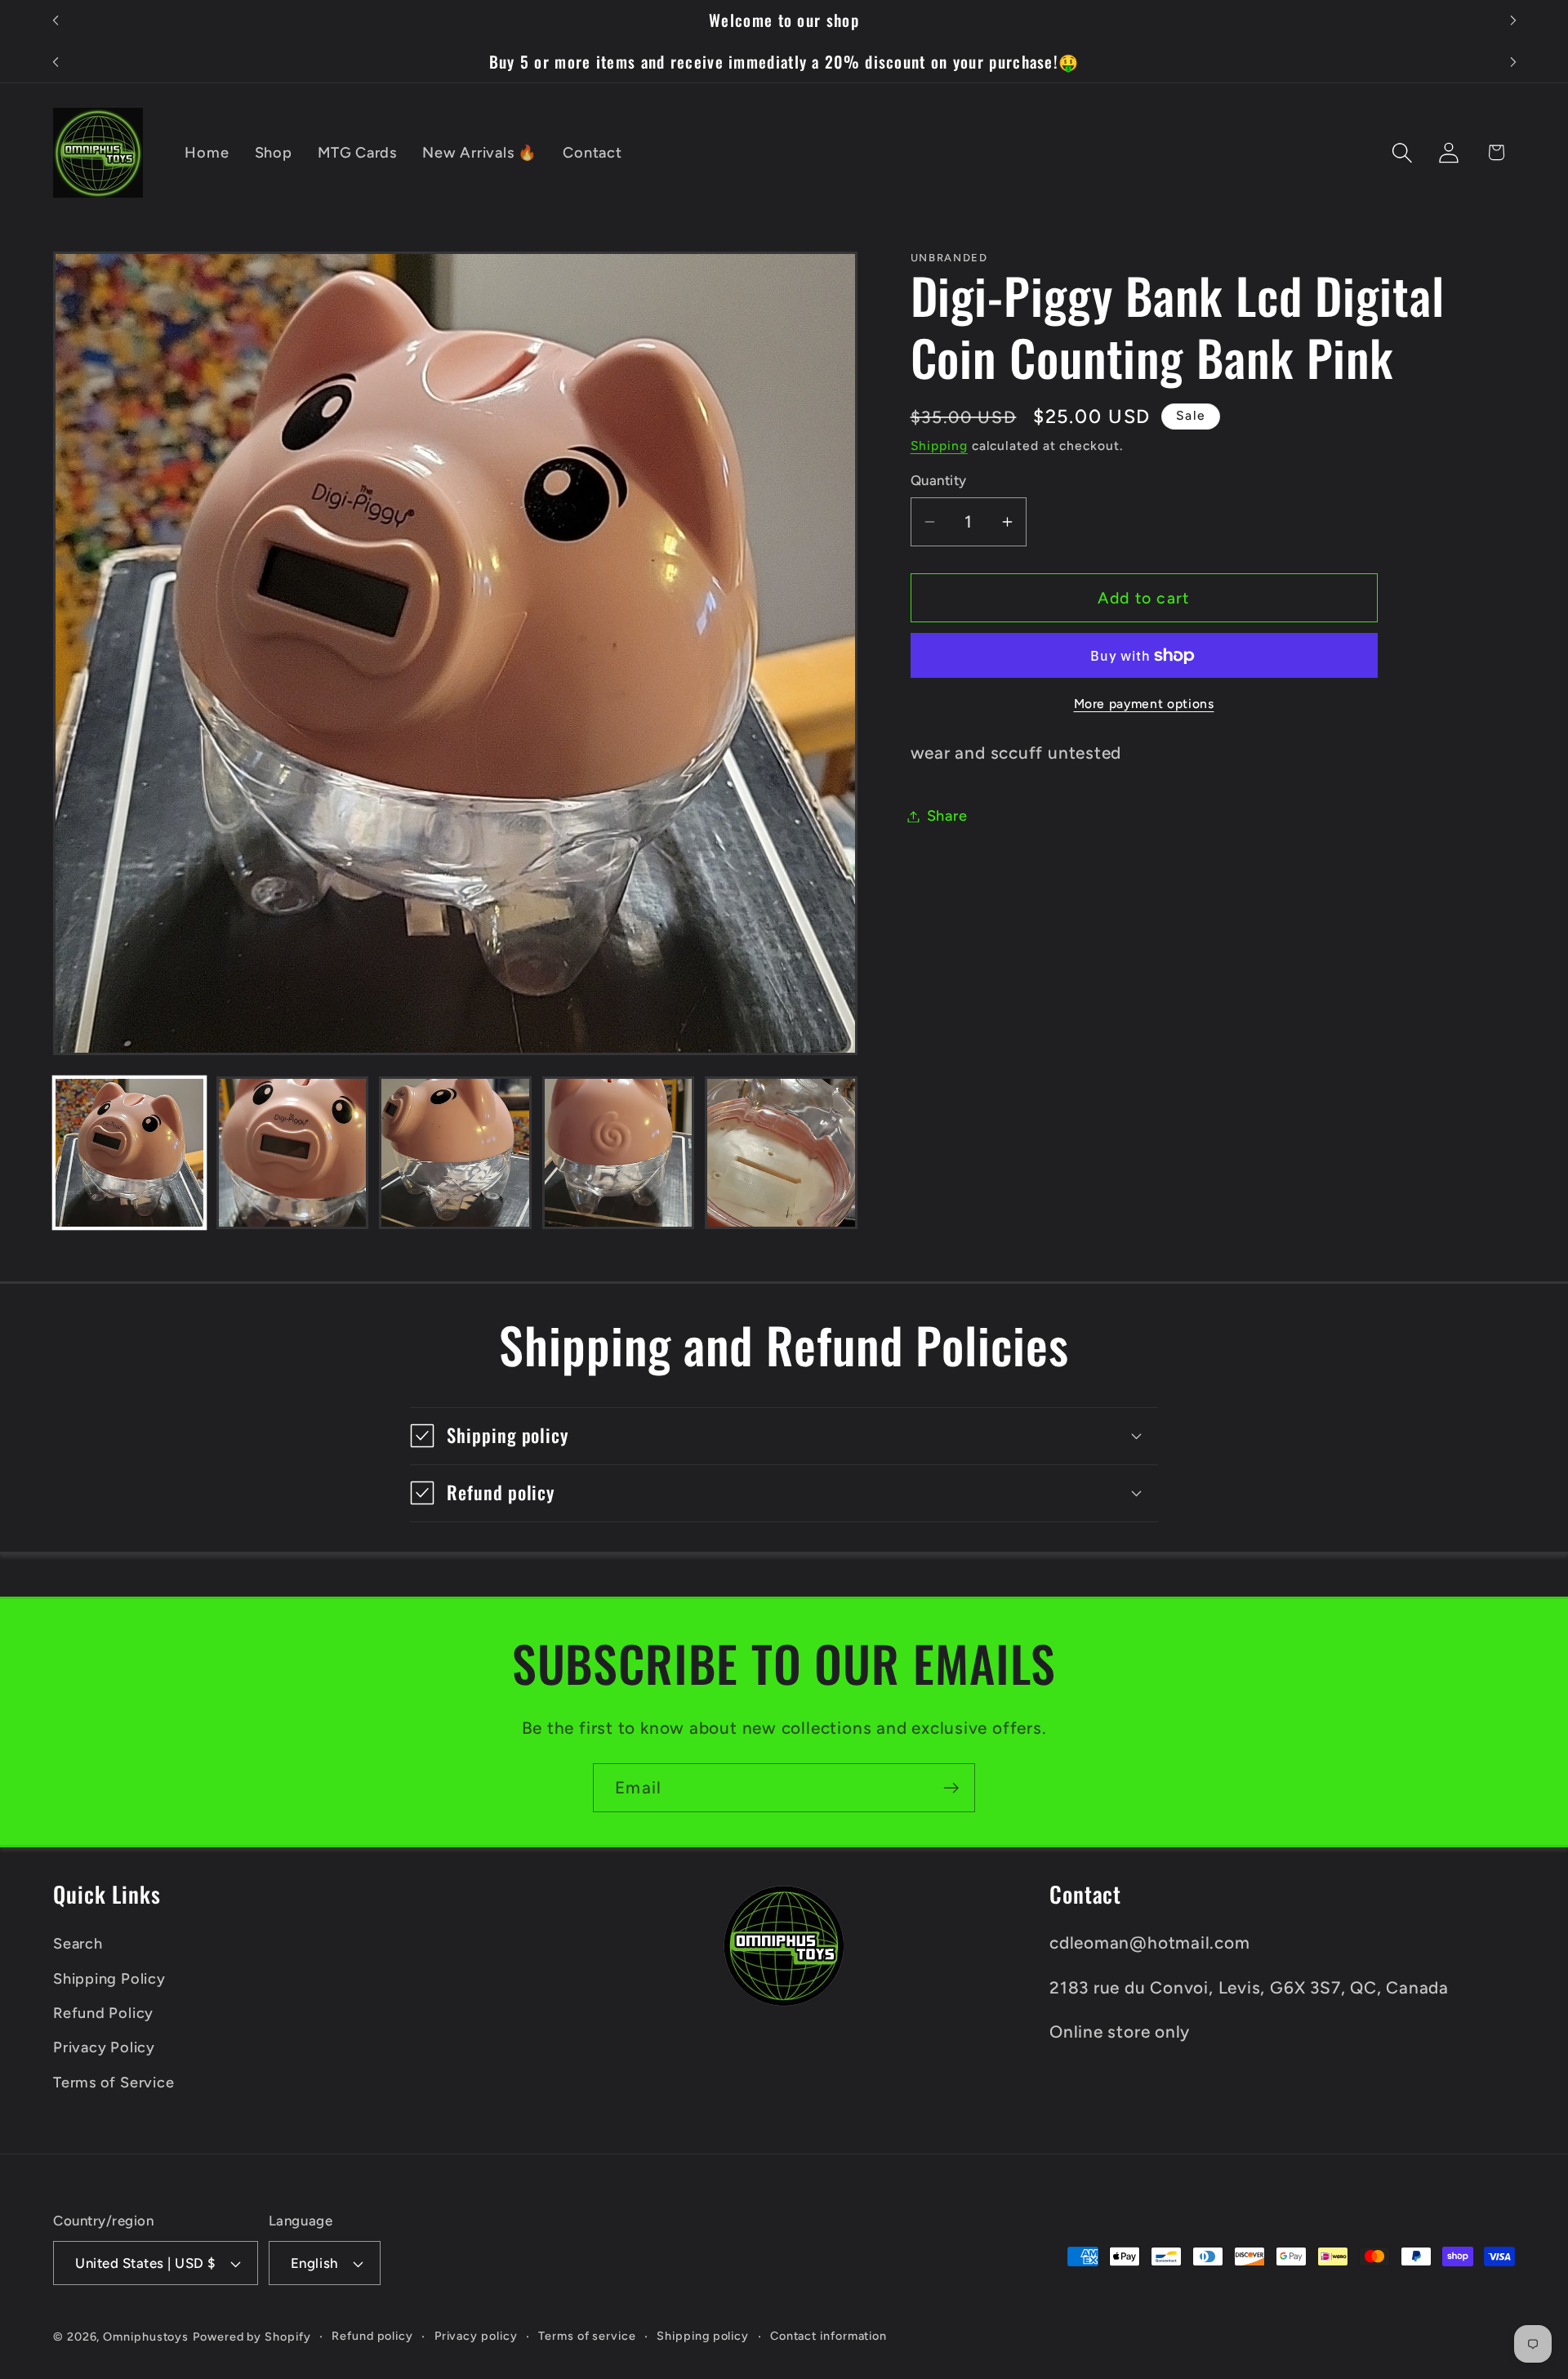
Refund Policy (103, 2013)
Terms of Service (114, 2083)
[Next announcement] (1513, 21)
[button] (1403, 152)
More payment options (1144, 704)
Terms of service (587, 2336)
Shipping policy (703, 2336)
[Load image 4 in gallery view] (619, 1153)
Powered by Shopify (252, 2337)
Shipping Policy (109, 1979)
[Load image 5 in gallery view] (781, 1153)
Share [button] (947, 816)
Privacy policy (476, 2336)
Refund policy (372, 2336)
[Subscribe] (951, 1788)
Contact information (829, 2336)
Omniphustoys (146, 2337)
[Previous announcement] (56, 21)
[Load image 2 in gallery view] (293, 1153)
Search (78, 1944)
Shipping (939, 446)
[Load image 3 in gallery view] (455, 1153)
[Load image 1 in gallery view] (129, 1153)
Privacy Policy (104, 2047)
